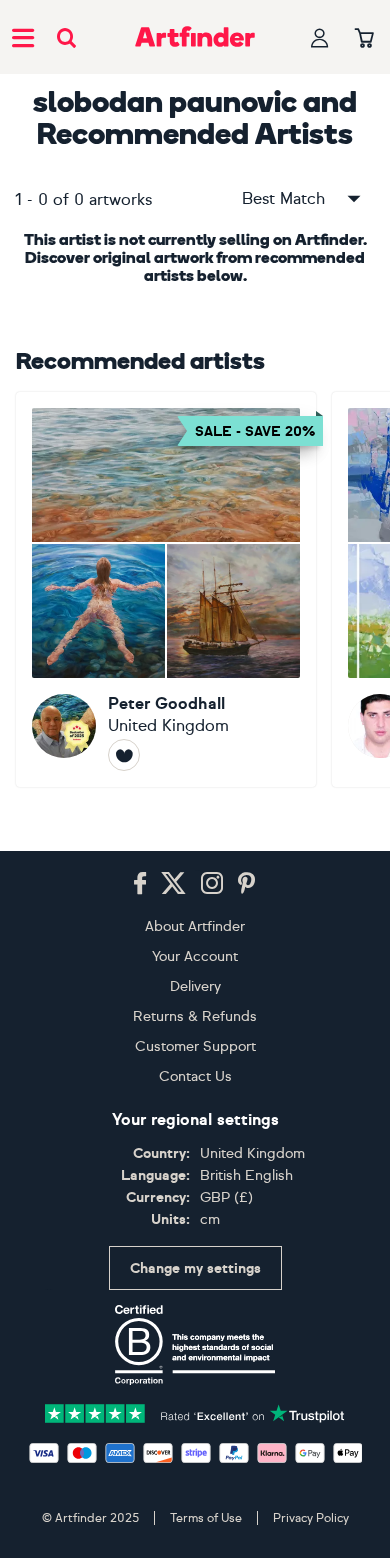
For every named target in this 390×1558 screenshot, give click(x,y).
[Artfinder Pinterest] (247, 884)
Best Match (283, 198)
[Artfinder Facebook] (140, 884)
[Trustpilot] (195, 1411)
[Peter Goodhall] (166, 589)
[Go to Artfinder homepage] (195, 37)
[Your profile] (320, 37)
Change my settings (195, 1268)
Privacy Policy (311, 1518)
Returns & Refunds (195, 1016)
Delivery (195, 986)
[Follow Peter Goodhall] (124, 755)
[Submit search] (66, 37)
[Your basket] (364, 39)
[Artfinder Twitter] (173, 884)
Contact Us (195, 1076)
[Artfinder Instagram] (212, 884)
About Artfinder (195, 926)
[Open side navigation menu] (23, 37)
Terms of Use (206, 1518)
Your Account (195, 956)
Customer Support (195, 1046)
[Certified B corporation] (195, 1345)
